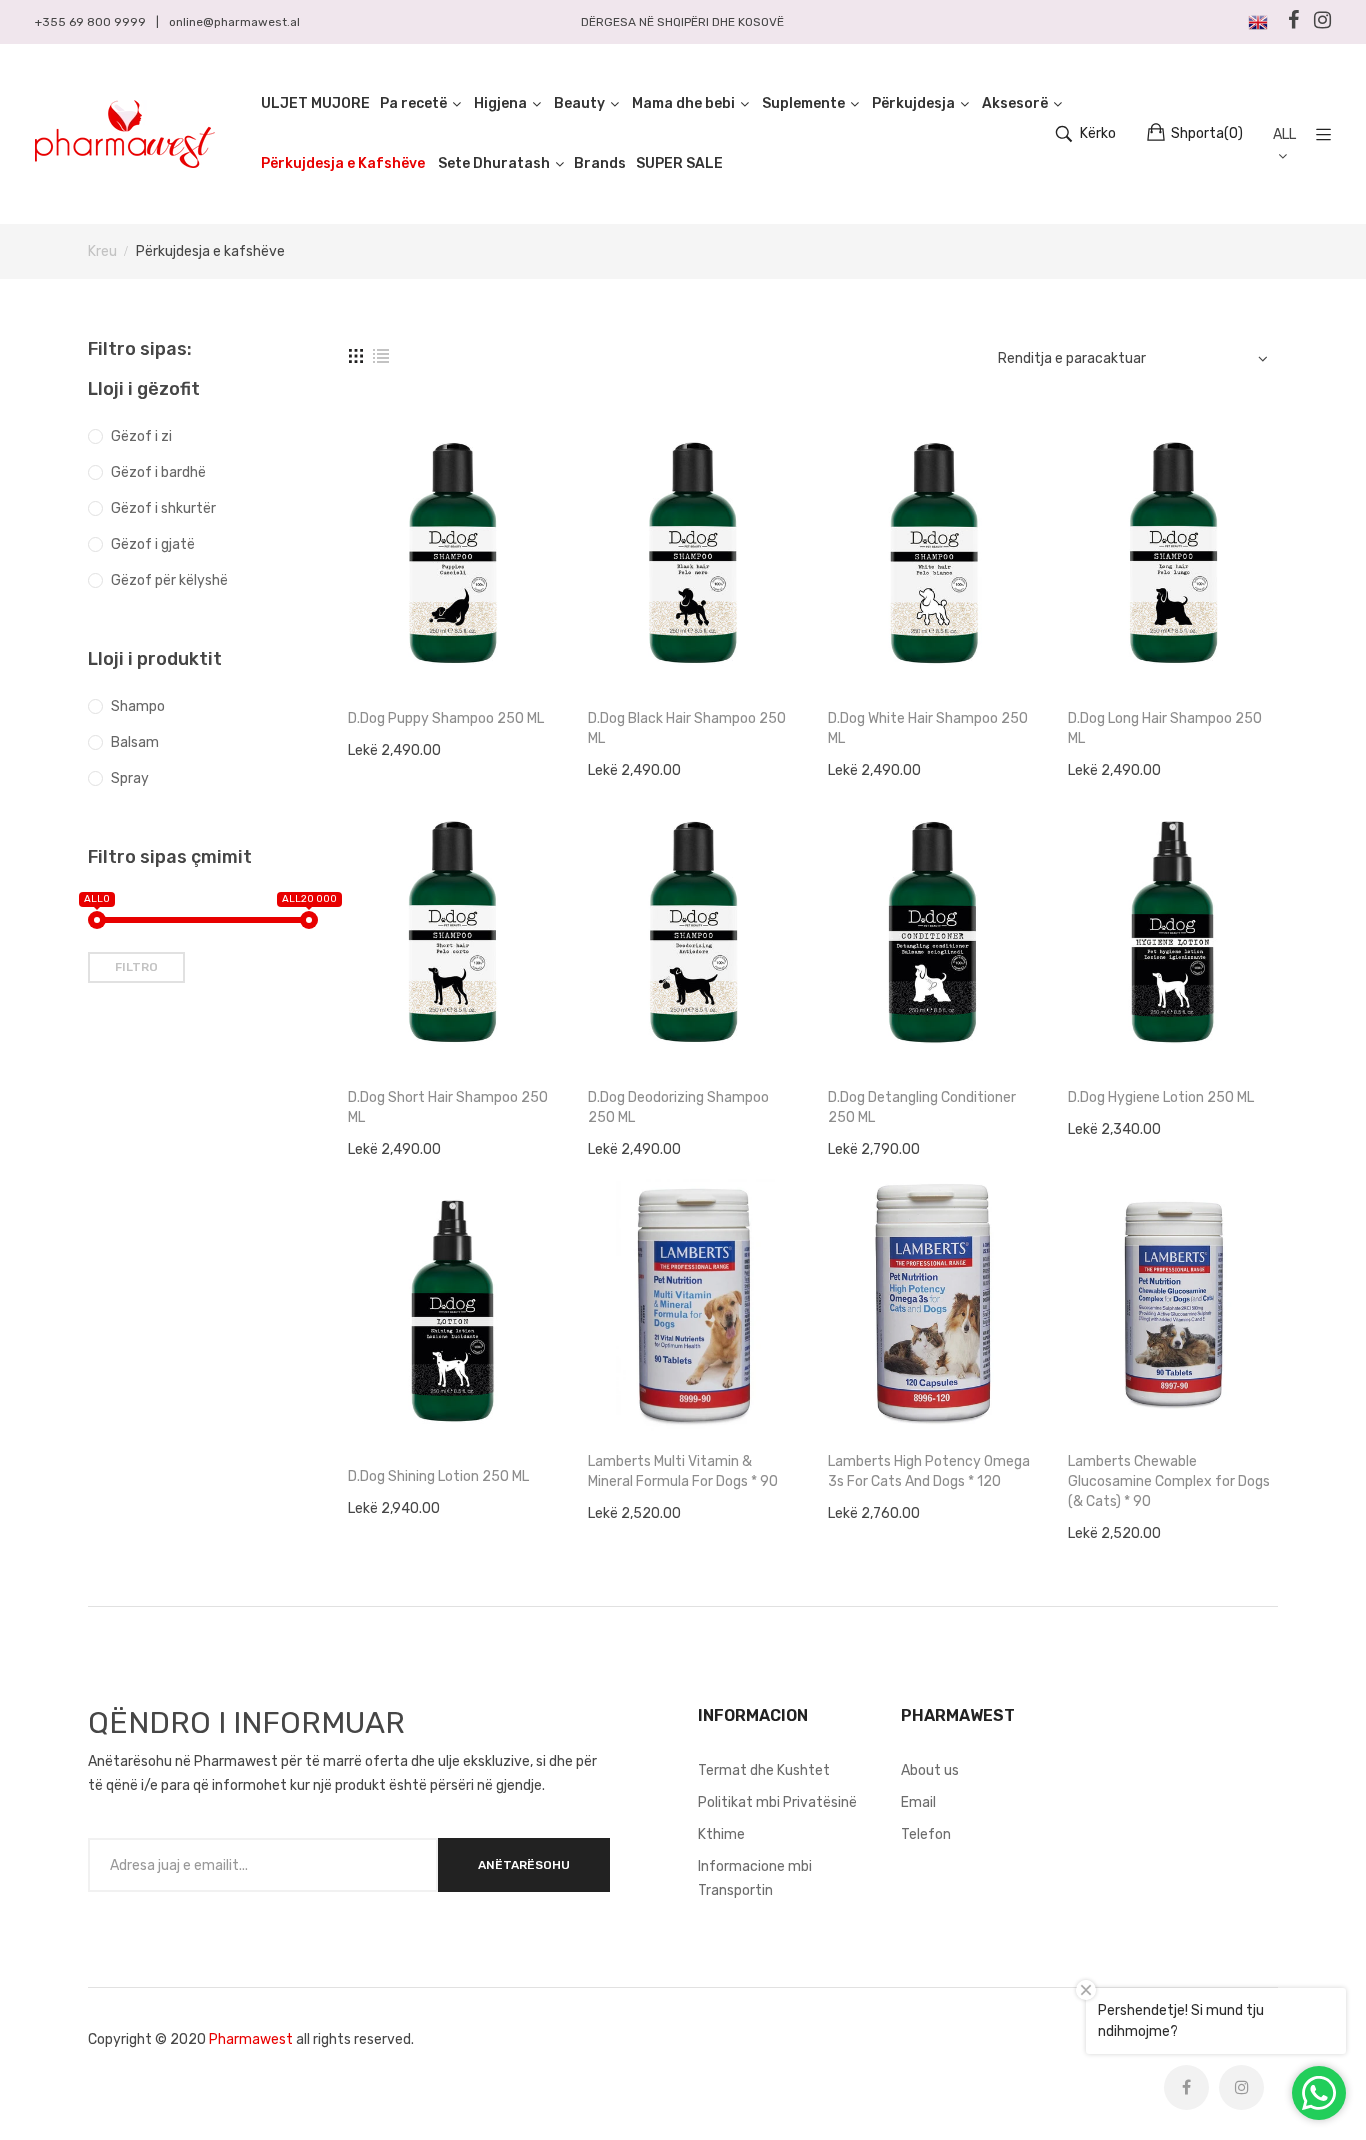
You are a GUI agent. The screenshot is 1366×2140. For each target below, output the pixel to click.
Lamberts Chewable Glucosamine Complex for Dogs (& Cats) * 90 (1169, 1481)
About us (930, 1770)
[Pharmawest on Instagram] (1241, 2087)
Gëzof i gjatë (153, 544)
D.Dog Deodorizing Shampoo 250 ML (678, 1107)
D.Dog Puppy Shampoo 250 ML (446, 718)
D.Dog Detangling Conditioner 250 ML (922, 1107)
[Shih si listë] (381, 356)
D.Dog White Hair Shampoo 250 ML (928, 728)
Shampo (138, 706)
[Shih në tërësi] (356, 356)
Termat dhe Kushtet (764, 1770)
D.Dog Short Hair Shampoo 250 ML (448, 1107)
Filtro (136, 967)
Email (918, 1802)
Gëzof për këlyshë (169, 580)
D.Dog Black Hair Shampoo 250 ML (687, 728)
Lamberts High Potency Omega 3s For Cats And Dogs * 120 (929, 1471)
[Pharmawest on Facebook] (1186, 2087)
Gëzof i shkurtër (163, 508)
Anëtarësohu (524, 1865)
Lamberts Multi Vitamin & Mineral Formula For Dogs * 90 (683, 1471)
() (1207, 133)
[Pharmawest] (125, 134)
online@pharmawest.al (234, 22)
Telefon (926, 1834)
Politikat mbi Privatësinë (777, 1802)
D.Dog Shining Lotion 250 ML (438, 1476)
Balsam (135, 742)
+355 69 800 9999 (90, 22)
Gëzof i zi (141, 436)
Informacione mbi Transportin (755, 1878)
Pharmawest (251, 2039)
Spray (130, 778)
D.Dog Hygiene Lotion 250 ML (1161, 1097)
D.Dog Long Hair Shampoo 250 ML (1165, 728)
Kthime (721, 1834)
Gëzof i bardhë (158, 472)
